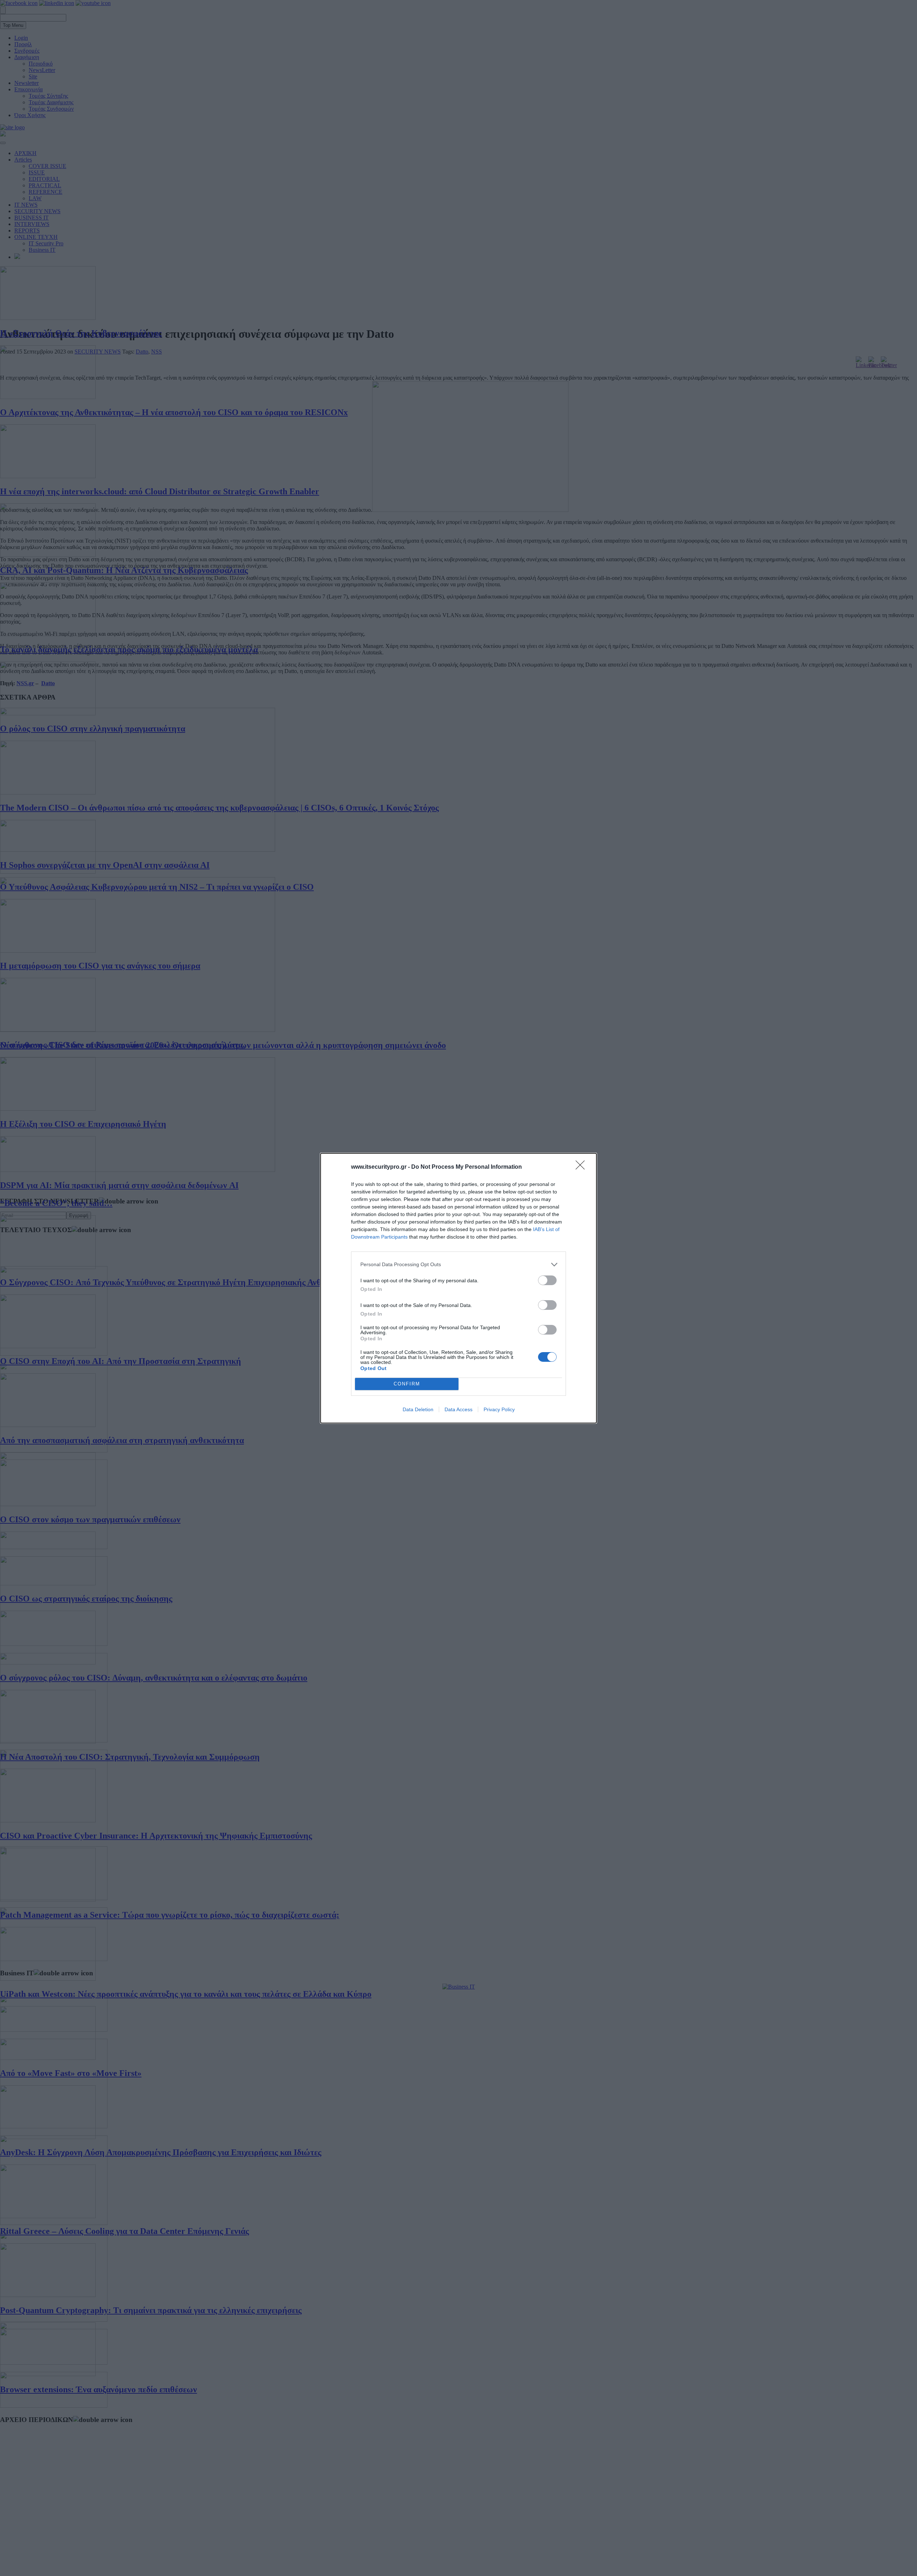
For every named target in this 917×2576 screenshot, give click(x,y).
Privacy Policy (499, 1409)
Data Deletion (418, 1409)
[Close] (582, 1167)
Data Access (458, 1409)
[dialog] (458, 1288)
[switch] (547, 1280)
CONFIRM (407, 1384)
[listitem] (458, 1265)
